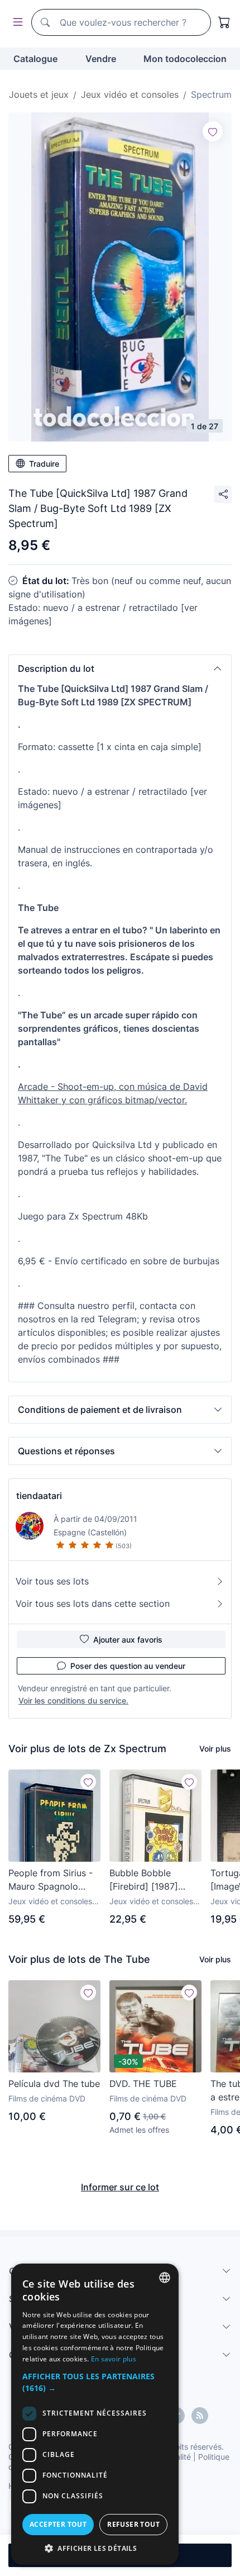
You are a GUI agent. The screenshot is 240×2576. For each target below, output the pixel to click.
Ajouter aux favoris (128, 1640)
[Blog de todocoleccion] (200, 2416)
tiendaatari (39, 1496)
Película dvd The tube (54, 2084)
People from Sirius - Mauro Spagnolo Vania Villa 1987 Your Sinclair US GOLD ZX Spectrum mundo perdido (53, 1880)
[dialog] (95, 2414)
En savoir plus (114, 2359)
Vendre (101, 59)
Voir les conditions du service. (73, 1700)
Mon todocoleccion (185, 59)
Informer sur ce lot (120, 2187)
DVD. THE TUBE (143, 2084)
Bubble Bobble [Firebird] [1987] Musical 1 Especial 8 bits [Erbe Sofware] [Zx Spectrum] (152, 1880)
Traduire (44, 464)
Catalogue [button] (35, 59)
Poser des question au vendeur (128, 1666)
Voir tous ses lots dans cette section (93, 1604)
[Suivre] (213, 131)
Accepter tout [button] (58, 2524)
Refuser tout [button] (133, 2524)
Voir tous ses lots (52, 1581)
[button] (120, 668)
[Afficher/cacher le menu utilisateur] (16, 23)
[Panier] (224, 22)
